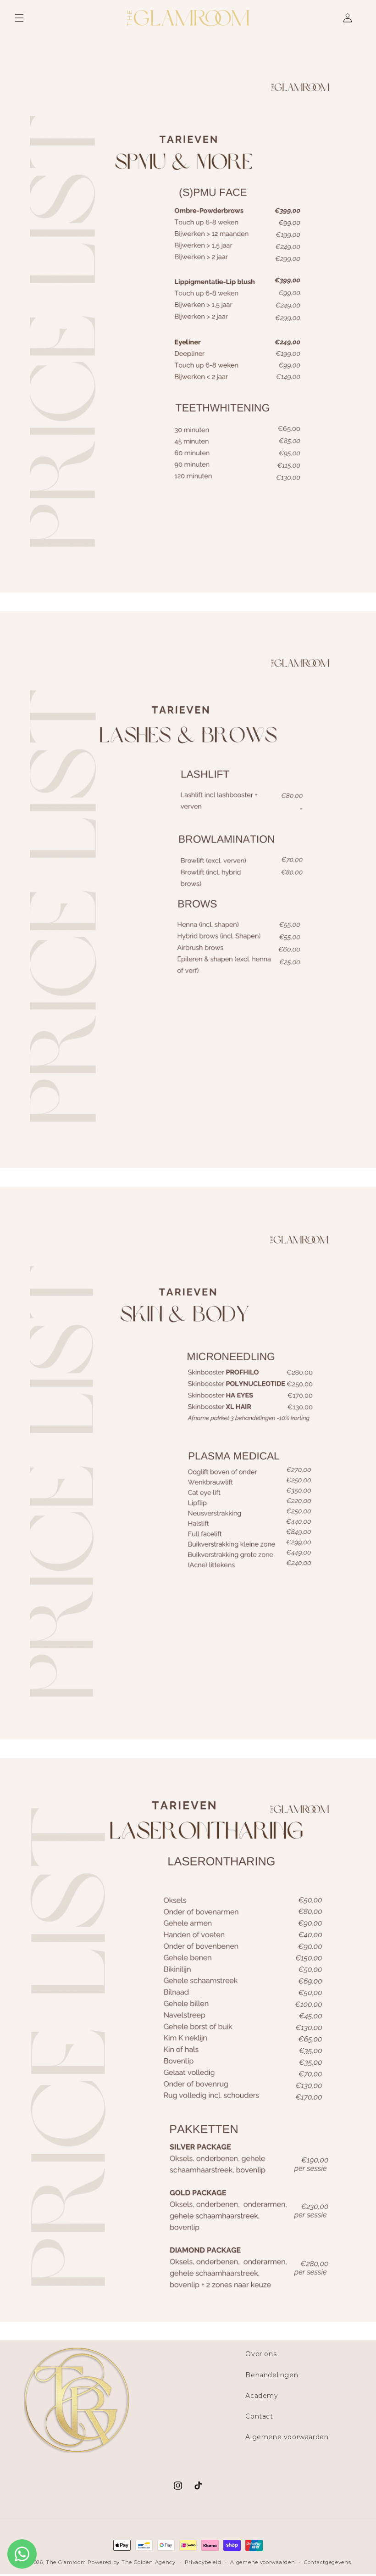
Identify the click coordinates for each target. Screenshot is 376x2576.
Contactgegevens (328, 2562)
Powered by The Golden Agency (132, 2562)
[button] (19, 18)
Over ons (261, 2354)
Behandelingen (272, 2375)
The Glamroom (66, 2562)
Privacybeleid (203, 2562)
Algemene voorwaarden (287, 2437)
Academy (262, 2396)
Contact (259, 2416)
